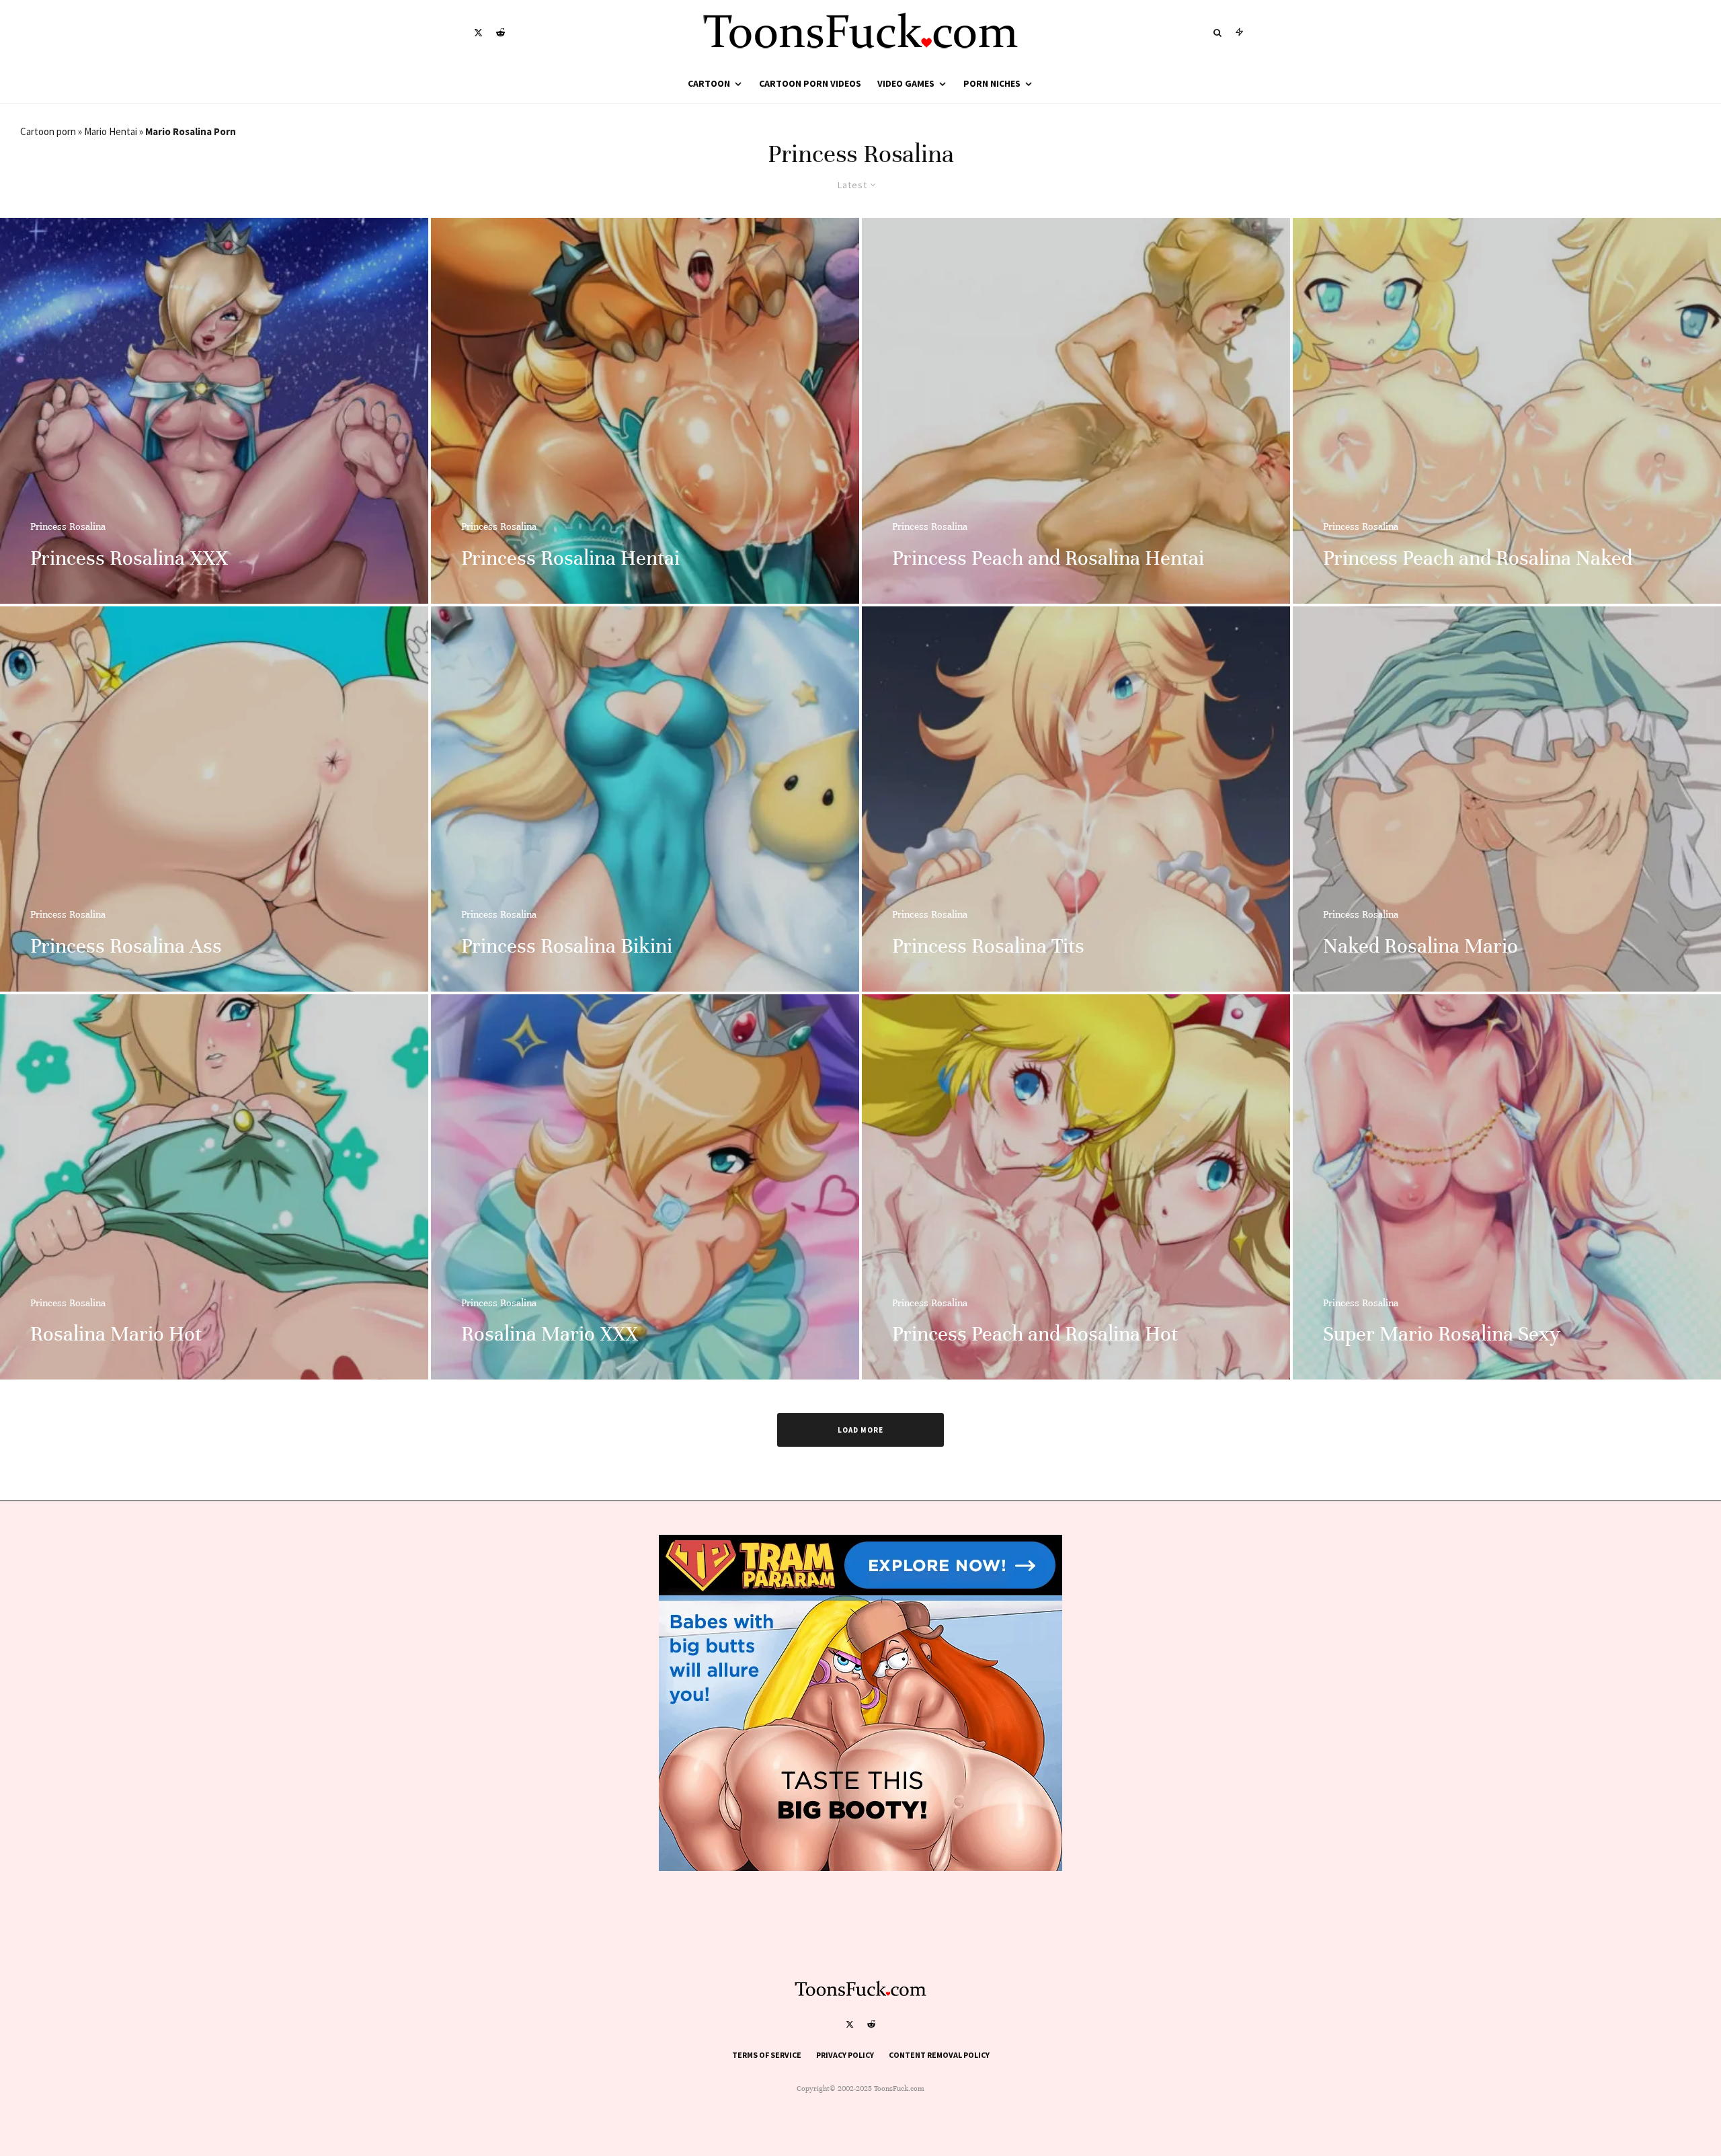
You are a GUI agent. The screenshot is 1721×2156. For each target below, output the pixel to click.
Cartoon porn (48, 131)
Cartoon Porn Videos (810, 83)
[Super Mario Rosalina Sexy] (1507, 1187)
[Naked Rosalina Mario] (1507, 799)
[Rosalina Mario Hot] (214, 1187)
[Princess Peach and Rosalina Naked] (1507, 410)
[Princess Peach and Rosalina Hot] (1076, 1187)
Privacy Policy (845, 2055)
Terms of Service (767, 2055)
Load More (860, 1430)
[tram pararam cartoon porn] (860, 1867)
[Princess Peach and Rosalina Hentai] (1076, 410)
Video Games (906, 83)
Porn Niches (992, 83)
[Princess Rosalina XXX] (214, 410)
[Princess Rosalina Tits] (1076, 799)
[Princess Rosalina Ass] (214, 799)
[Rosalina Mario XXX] (645, 1187)
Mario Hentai (111, 131)
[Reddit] (501, 33)
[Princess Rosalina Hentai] (645, 410)
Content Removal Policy (939, 2055)
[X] (478, 33)
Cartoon (709, 83)
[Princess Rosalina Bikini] (645, 799)
